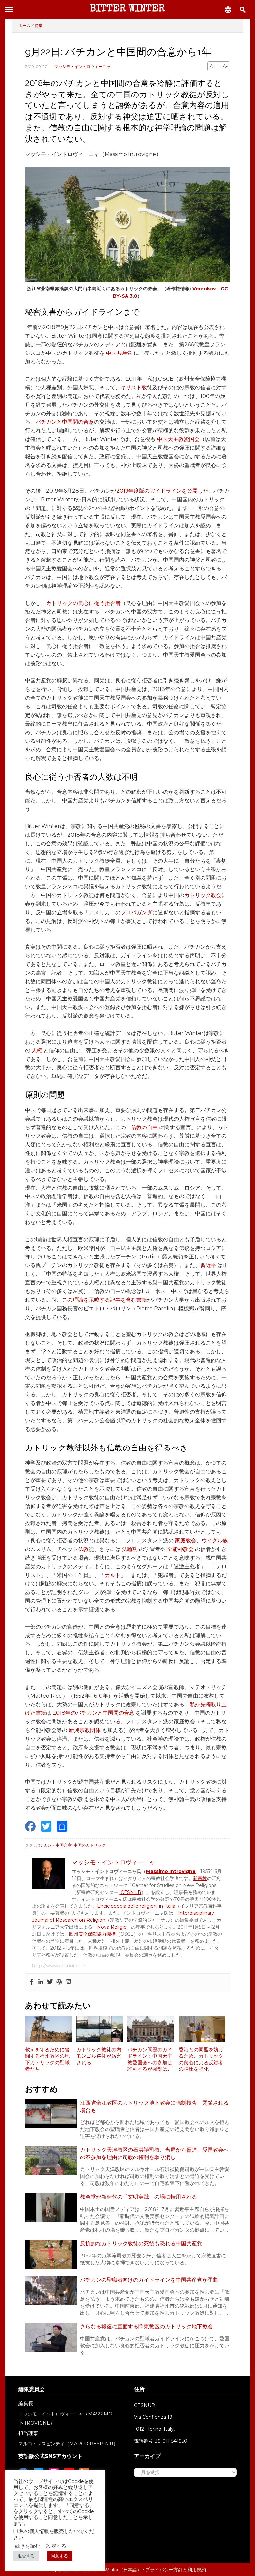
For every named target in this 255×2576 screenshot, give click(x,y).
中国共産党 (119, 353)
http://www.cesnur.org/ (59, 1966)
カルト (113, 1575)
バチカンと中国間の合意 (65, 422)
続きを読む (27, 2546)
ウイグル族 (215, 1541)
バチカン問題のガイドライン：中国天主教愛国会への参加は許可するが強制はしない (150, 2060)
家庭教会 (186, 1541)
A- (225, 66)
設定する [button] (56, 2546)
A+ (213, 66)
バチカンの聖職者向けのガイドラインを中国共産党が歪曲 (149, 2280)
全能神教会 (180, 1549)
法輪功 (130, 1549)
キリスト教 (134, 387)
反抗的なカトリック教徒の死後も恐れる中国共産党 (141, 2244)
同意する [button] (59, 2556)
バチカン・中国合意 (54, 1845)
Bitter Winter (127, 9)
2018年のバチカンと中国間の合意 (94, 1713)
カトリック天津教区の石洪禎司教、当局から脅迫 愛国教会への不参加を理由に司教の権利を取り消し (154, 2153)
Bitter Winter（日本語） (117, 2570)
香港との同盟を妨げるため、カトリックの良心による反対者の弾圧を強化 (201, 2060)
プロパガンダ (136, 912)
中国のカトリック (90, 1845)
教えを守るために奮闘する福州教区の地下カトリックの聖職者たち (47, 2060)
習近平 (208, 1265)
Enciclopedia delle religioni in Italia (136, 1906)
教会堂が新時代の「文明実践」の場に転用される (138, 2197)
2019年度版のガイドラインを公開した (162, 491)
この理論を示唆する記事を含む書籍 (105, 1300)
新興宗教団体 (85, 1730)
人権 (37, 1050)
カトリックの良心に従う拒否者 (83, 603)
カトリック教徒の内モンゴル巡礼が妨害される (99, 2056)
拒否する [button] (26, 2556)
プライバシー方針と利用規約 (176, 2570)
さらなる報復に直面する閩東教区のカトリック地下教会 (146, 2326)
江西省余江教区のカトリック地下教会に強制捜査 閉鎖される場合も (154, 2107)
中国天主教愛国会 (178, 439)
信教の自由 (144, 1127)
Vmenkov (204, 289)
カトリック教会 (203, 895)
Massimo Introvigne (171, 1871)
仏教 (83, 1549)
